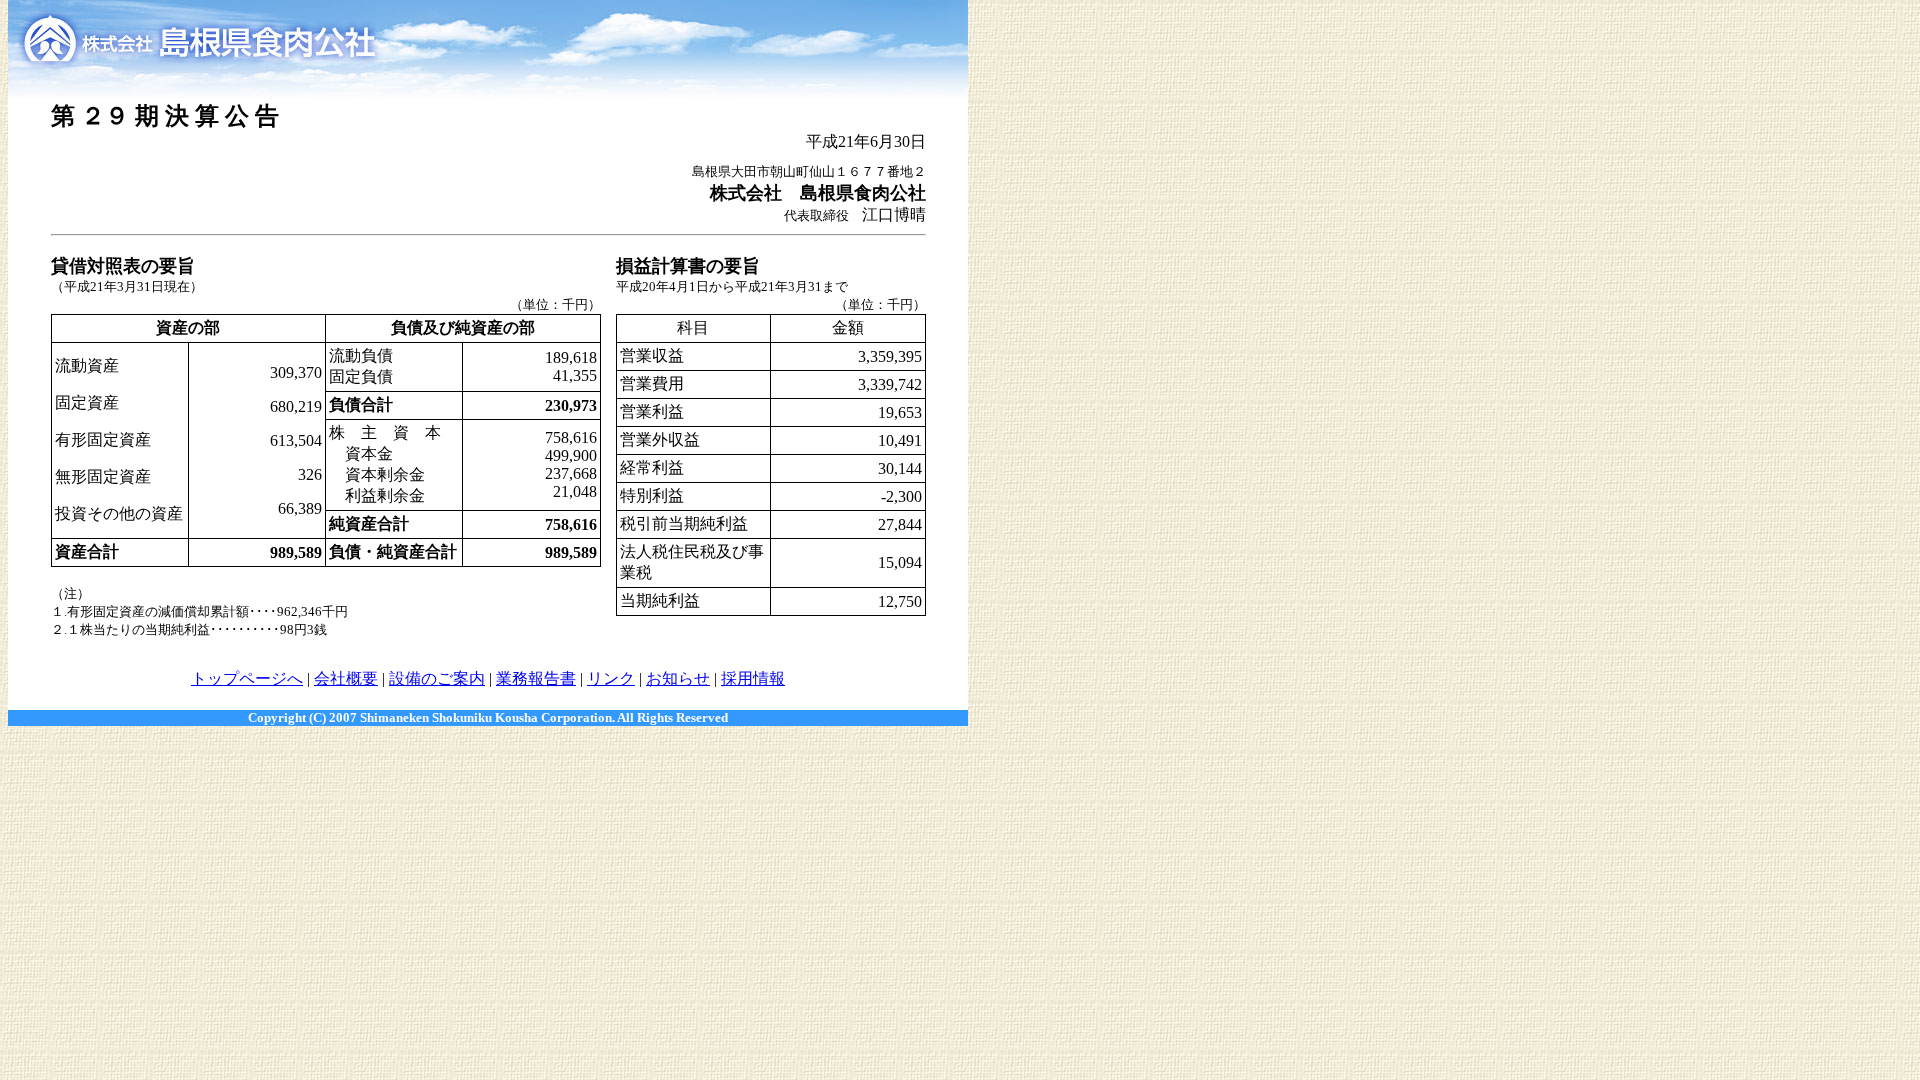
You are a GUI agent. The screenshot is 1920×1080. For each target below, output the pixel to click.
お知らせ (678, 678)
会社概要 (346, 678)
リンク (611, 678)
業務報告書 (536, 678)
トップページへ (247, 678)
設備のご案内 (437, 678)
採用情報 (753, 678)
